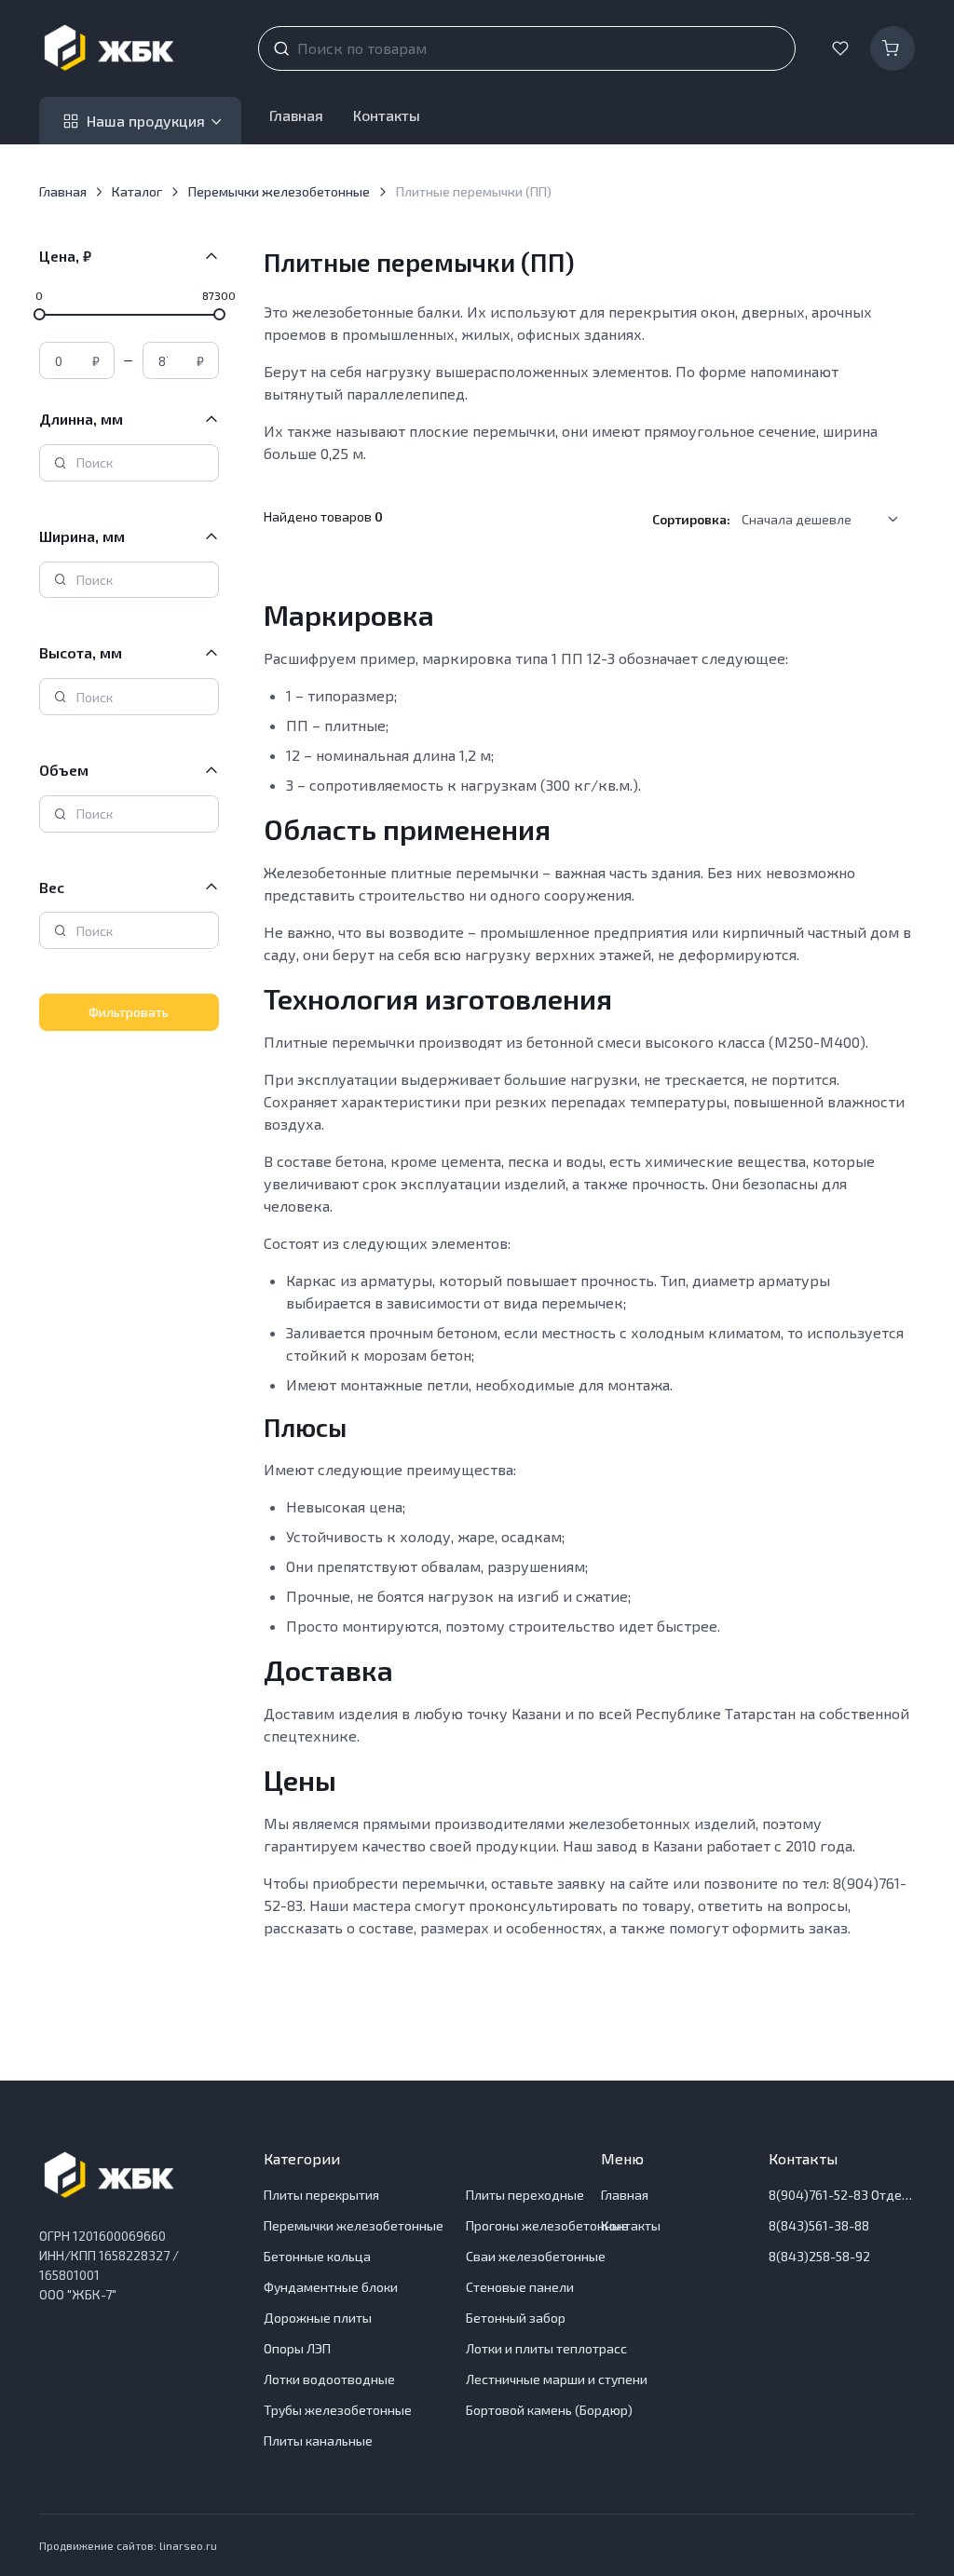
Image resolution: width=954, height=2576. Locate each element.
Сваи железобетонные (536, 2256)
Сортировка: (691, 519)
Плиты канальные (318, 2440)
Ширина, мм (82, 536)
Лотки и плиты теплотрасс (546, 2348)
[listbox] (826, 520)
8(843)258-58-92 (819, 2256)
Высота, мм (81, 652)
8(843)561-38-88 (819, 2225)
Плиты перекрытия (321, 2195)
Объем (64, 770)
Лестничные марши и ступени (557, 2379)
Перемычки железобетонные (279, 191)
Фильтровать (129, 1012)
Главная (296, 115)
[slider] (39, 314)
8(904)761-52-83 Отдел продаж (842, 2195)
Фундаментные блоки (331, 2287)
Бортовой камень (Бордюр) (549, 2410)
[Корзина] (893, 48)
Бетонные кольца (317, 2256)
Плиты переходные (525, 2195)
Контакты (387, 115)
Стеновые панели (520, 2287)
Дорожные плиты (318, 2318)
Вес (52, 887)
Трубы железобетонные (338, 2410)
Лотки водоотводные (329, 2379)
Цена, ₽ (65, 256)
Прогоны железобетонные (547, 2225)
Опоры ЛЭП (297, 2348)
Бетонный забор (516, 2318)
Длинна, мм (81, 419)
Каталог (137, 191)
